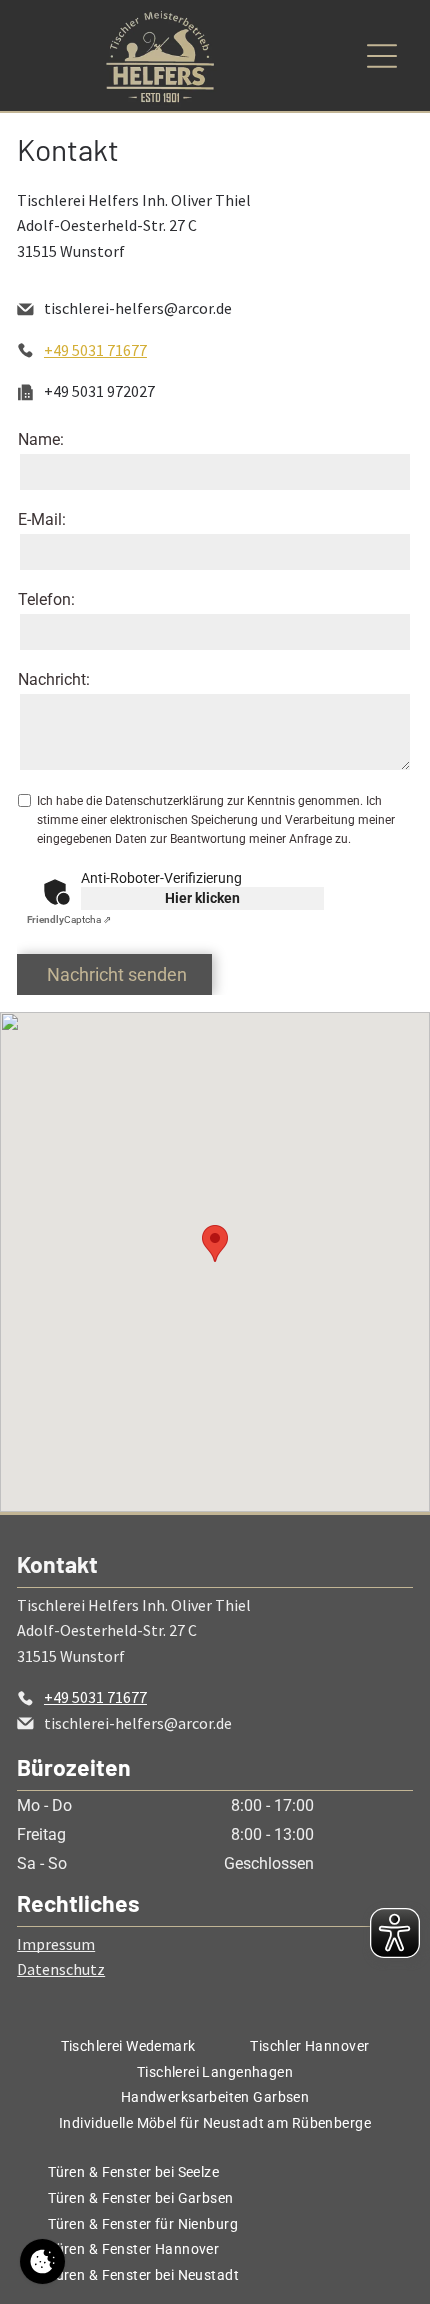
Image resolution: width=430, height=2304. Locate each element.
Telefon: (46, 599)
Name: (41, 439)
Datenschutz (61, 1969)
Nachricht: (54, 679)
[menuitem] (128, 2046)
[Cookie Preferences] (42, 2261)
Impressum (56, 1944)
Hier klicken (202, 898)
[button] (215, 1243)
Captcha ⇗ (69, 919)
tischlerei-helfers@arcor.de (138, 308)
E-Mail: (42, 519)
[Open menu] (382, 56)
